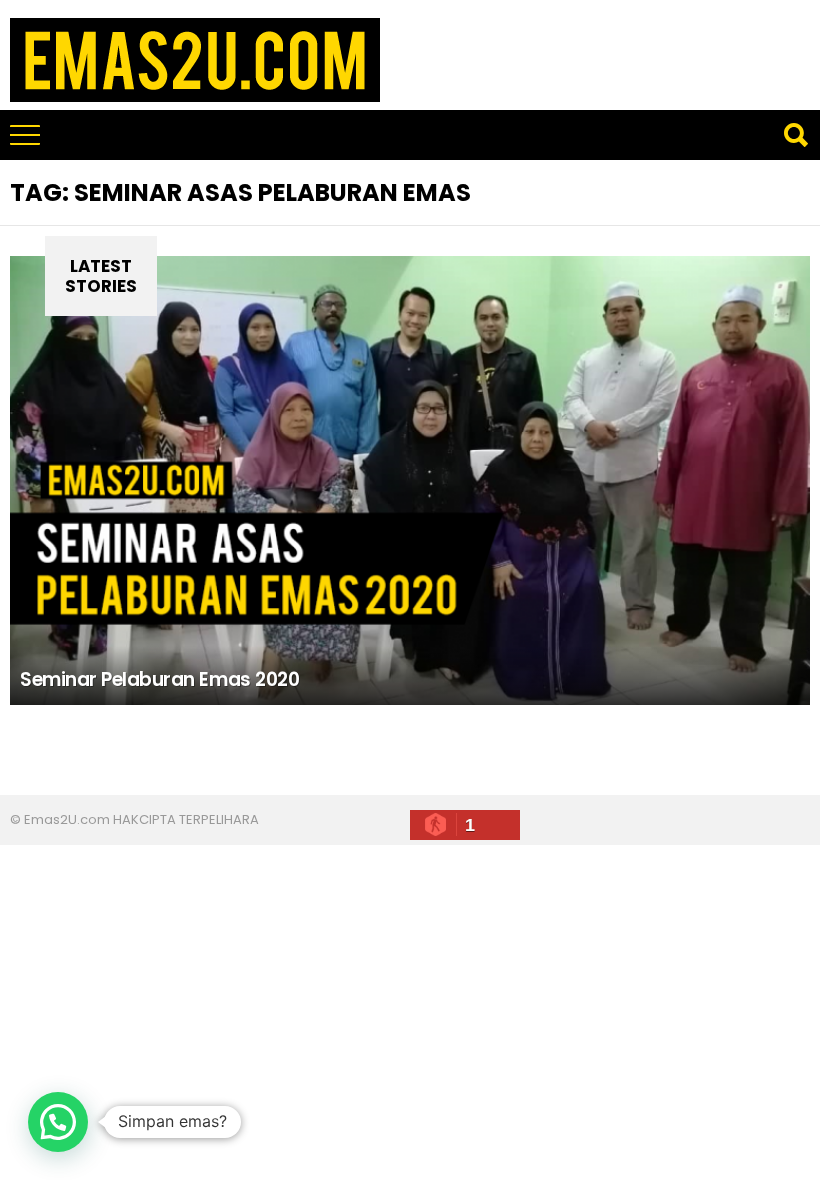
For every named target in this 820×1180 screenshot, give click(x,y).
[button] (58, 1122)
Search (795, 135)
